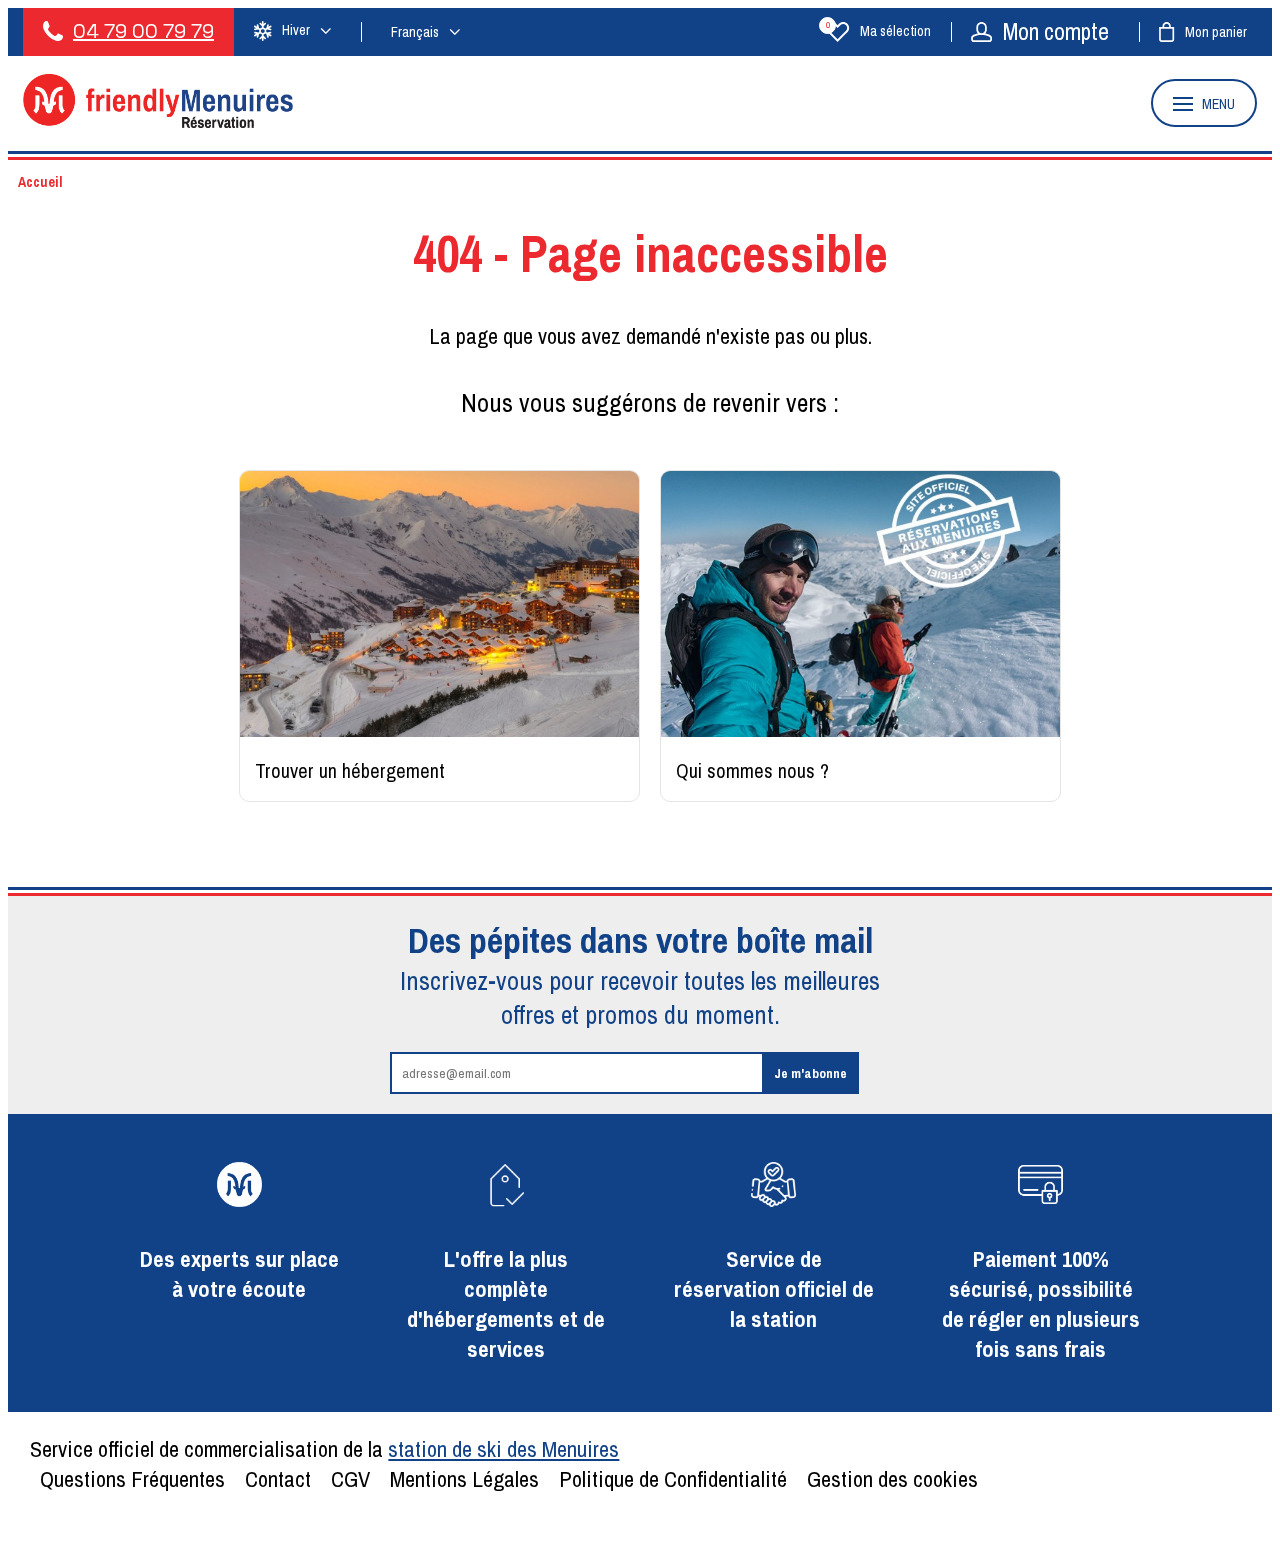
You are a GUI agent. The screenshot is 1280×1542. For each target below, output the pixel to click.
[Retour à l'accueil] (158, 122)
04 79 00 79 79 (143, 31)
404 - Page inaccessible (650, 253)
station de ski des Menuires (503, 1449)
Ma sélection (878, 31)
